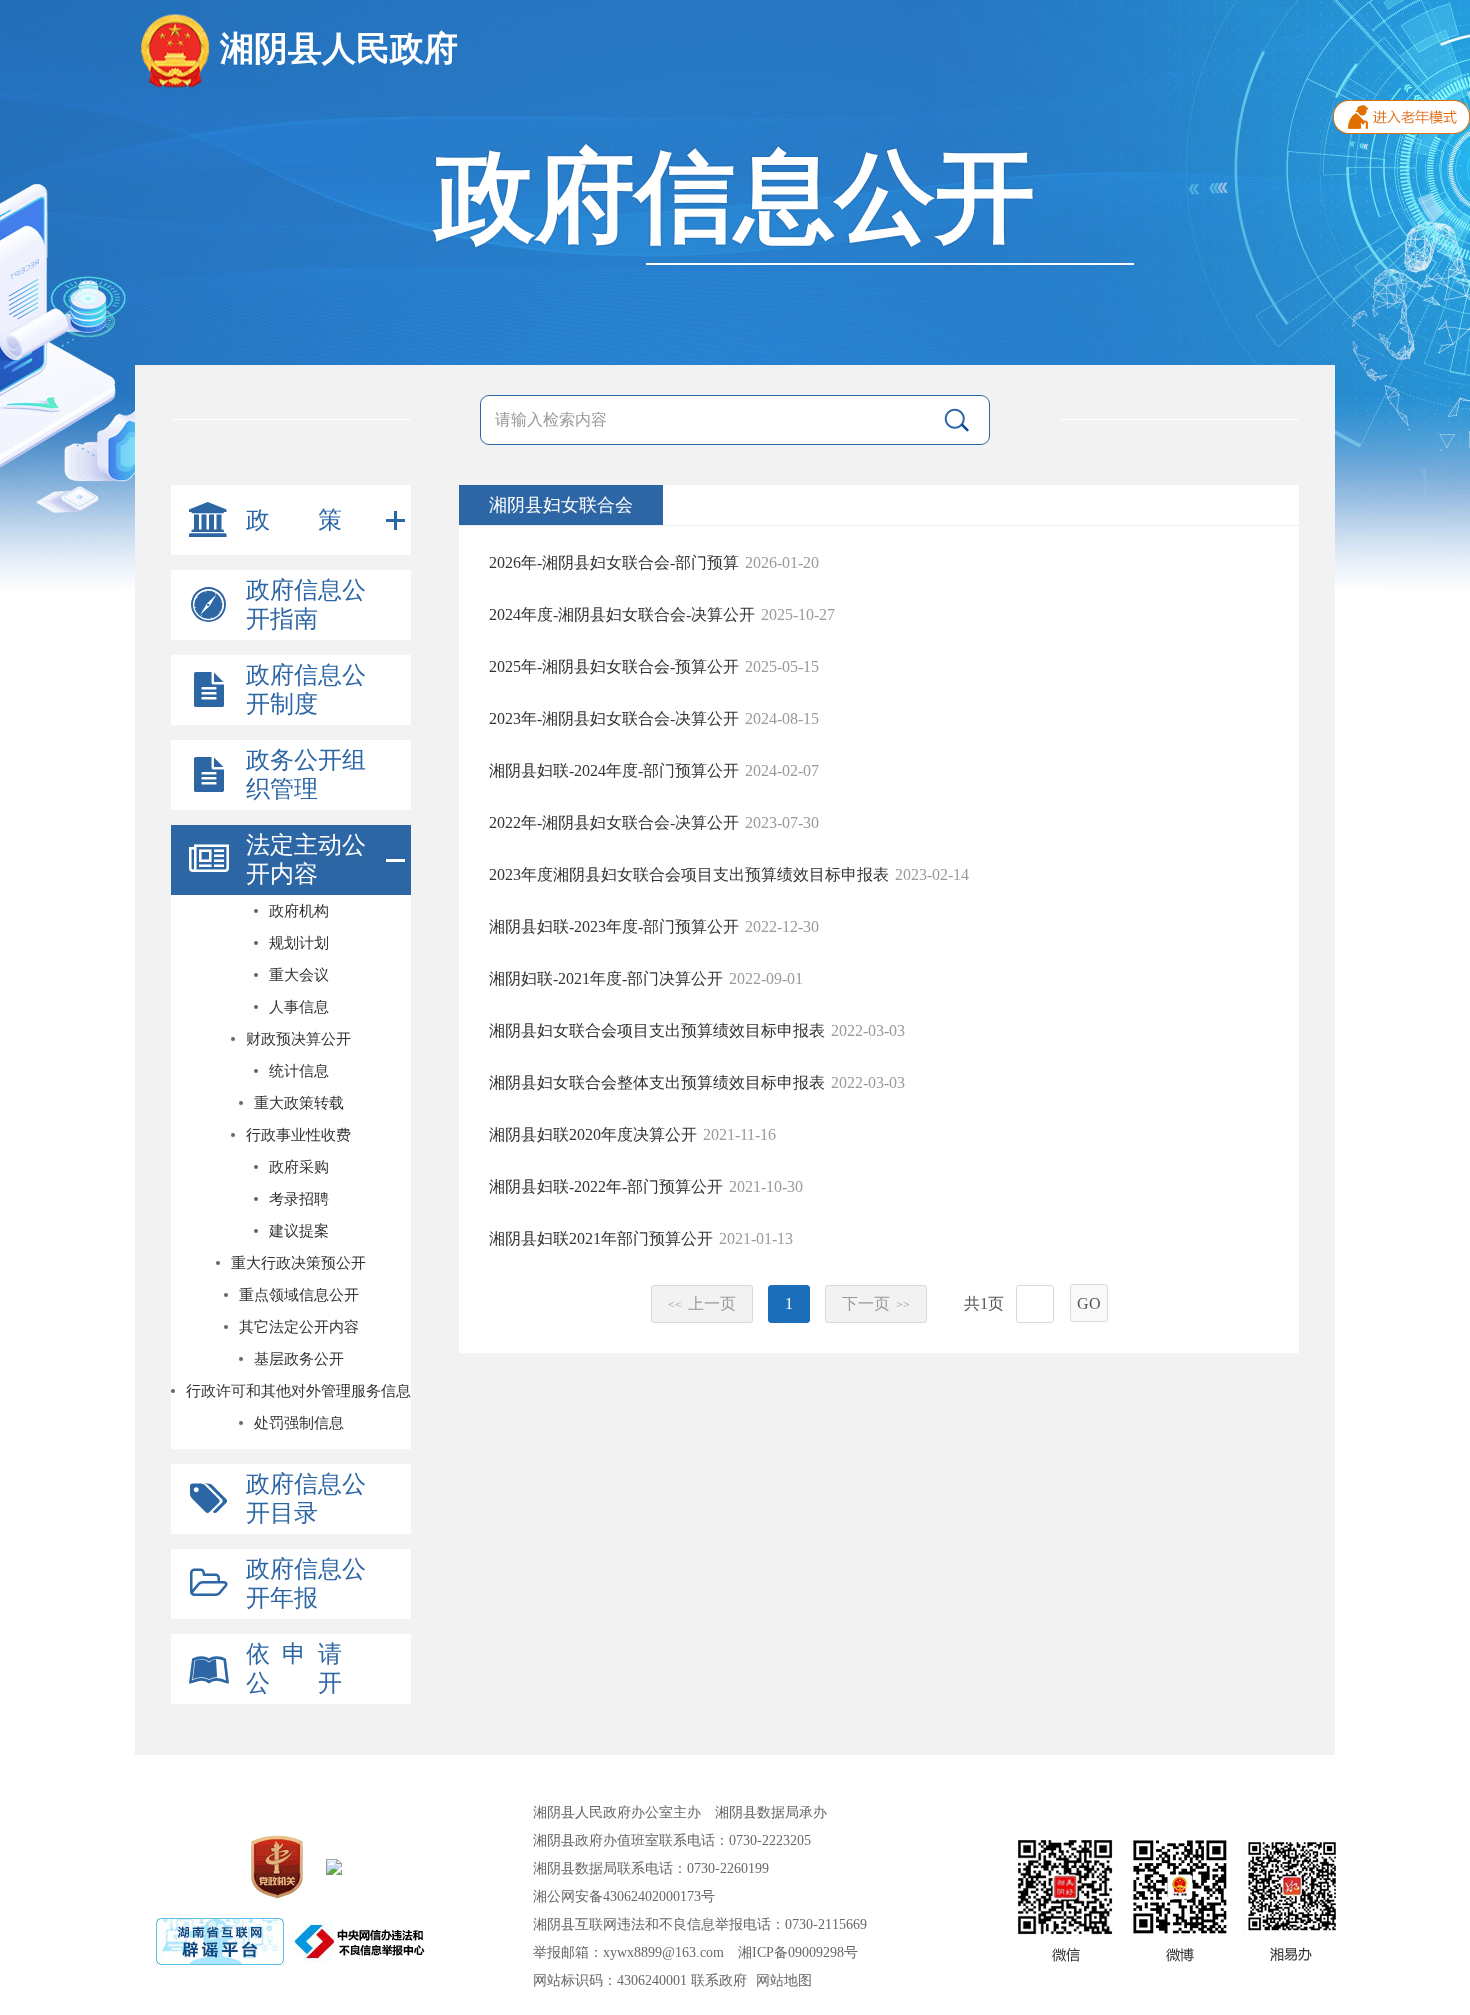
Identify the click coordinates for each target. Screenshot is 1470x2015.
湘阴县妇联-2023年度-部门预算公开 (614, 926)
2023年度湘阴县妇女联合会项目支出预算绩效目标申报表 (689, 874)
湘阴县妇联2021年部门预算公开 (601, 1238)
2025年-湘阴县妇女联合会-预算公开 (614, 666)
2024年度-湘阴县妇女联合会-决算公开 (622, 614)
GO (1089, 1303)
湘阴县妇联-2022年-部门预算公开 (606, 1186)
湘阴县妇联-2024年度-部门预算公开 (614, 770)
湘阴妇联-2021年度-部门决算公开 (606, 978)
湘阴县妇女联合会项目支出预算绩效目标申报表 (657, 1030)
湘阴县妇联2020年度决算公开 (593, 1134)
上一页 (702, 1303)
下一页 (876, 1303)
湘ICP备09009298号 (798, 1952)
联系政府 (719, 1980)
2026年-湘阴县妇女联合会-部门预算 (614, 562)
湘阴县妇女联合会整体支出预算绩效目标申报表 (657, 1082)
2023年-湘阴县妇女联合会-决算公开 (614, 718)
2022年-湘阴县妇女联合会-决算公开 (614, 822)
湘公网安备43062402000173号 (624, 1896)
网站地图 (784, 1980)
